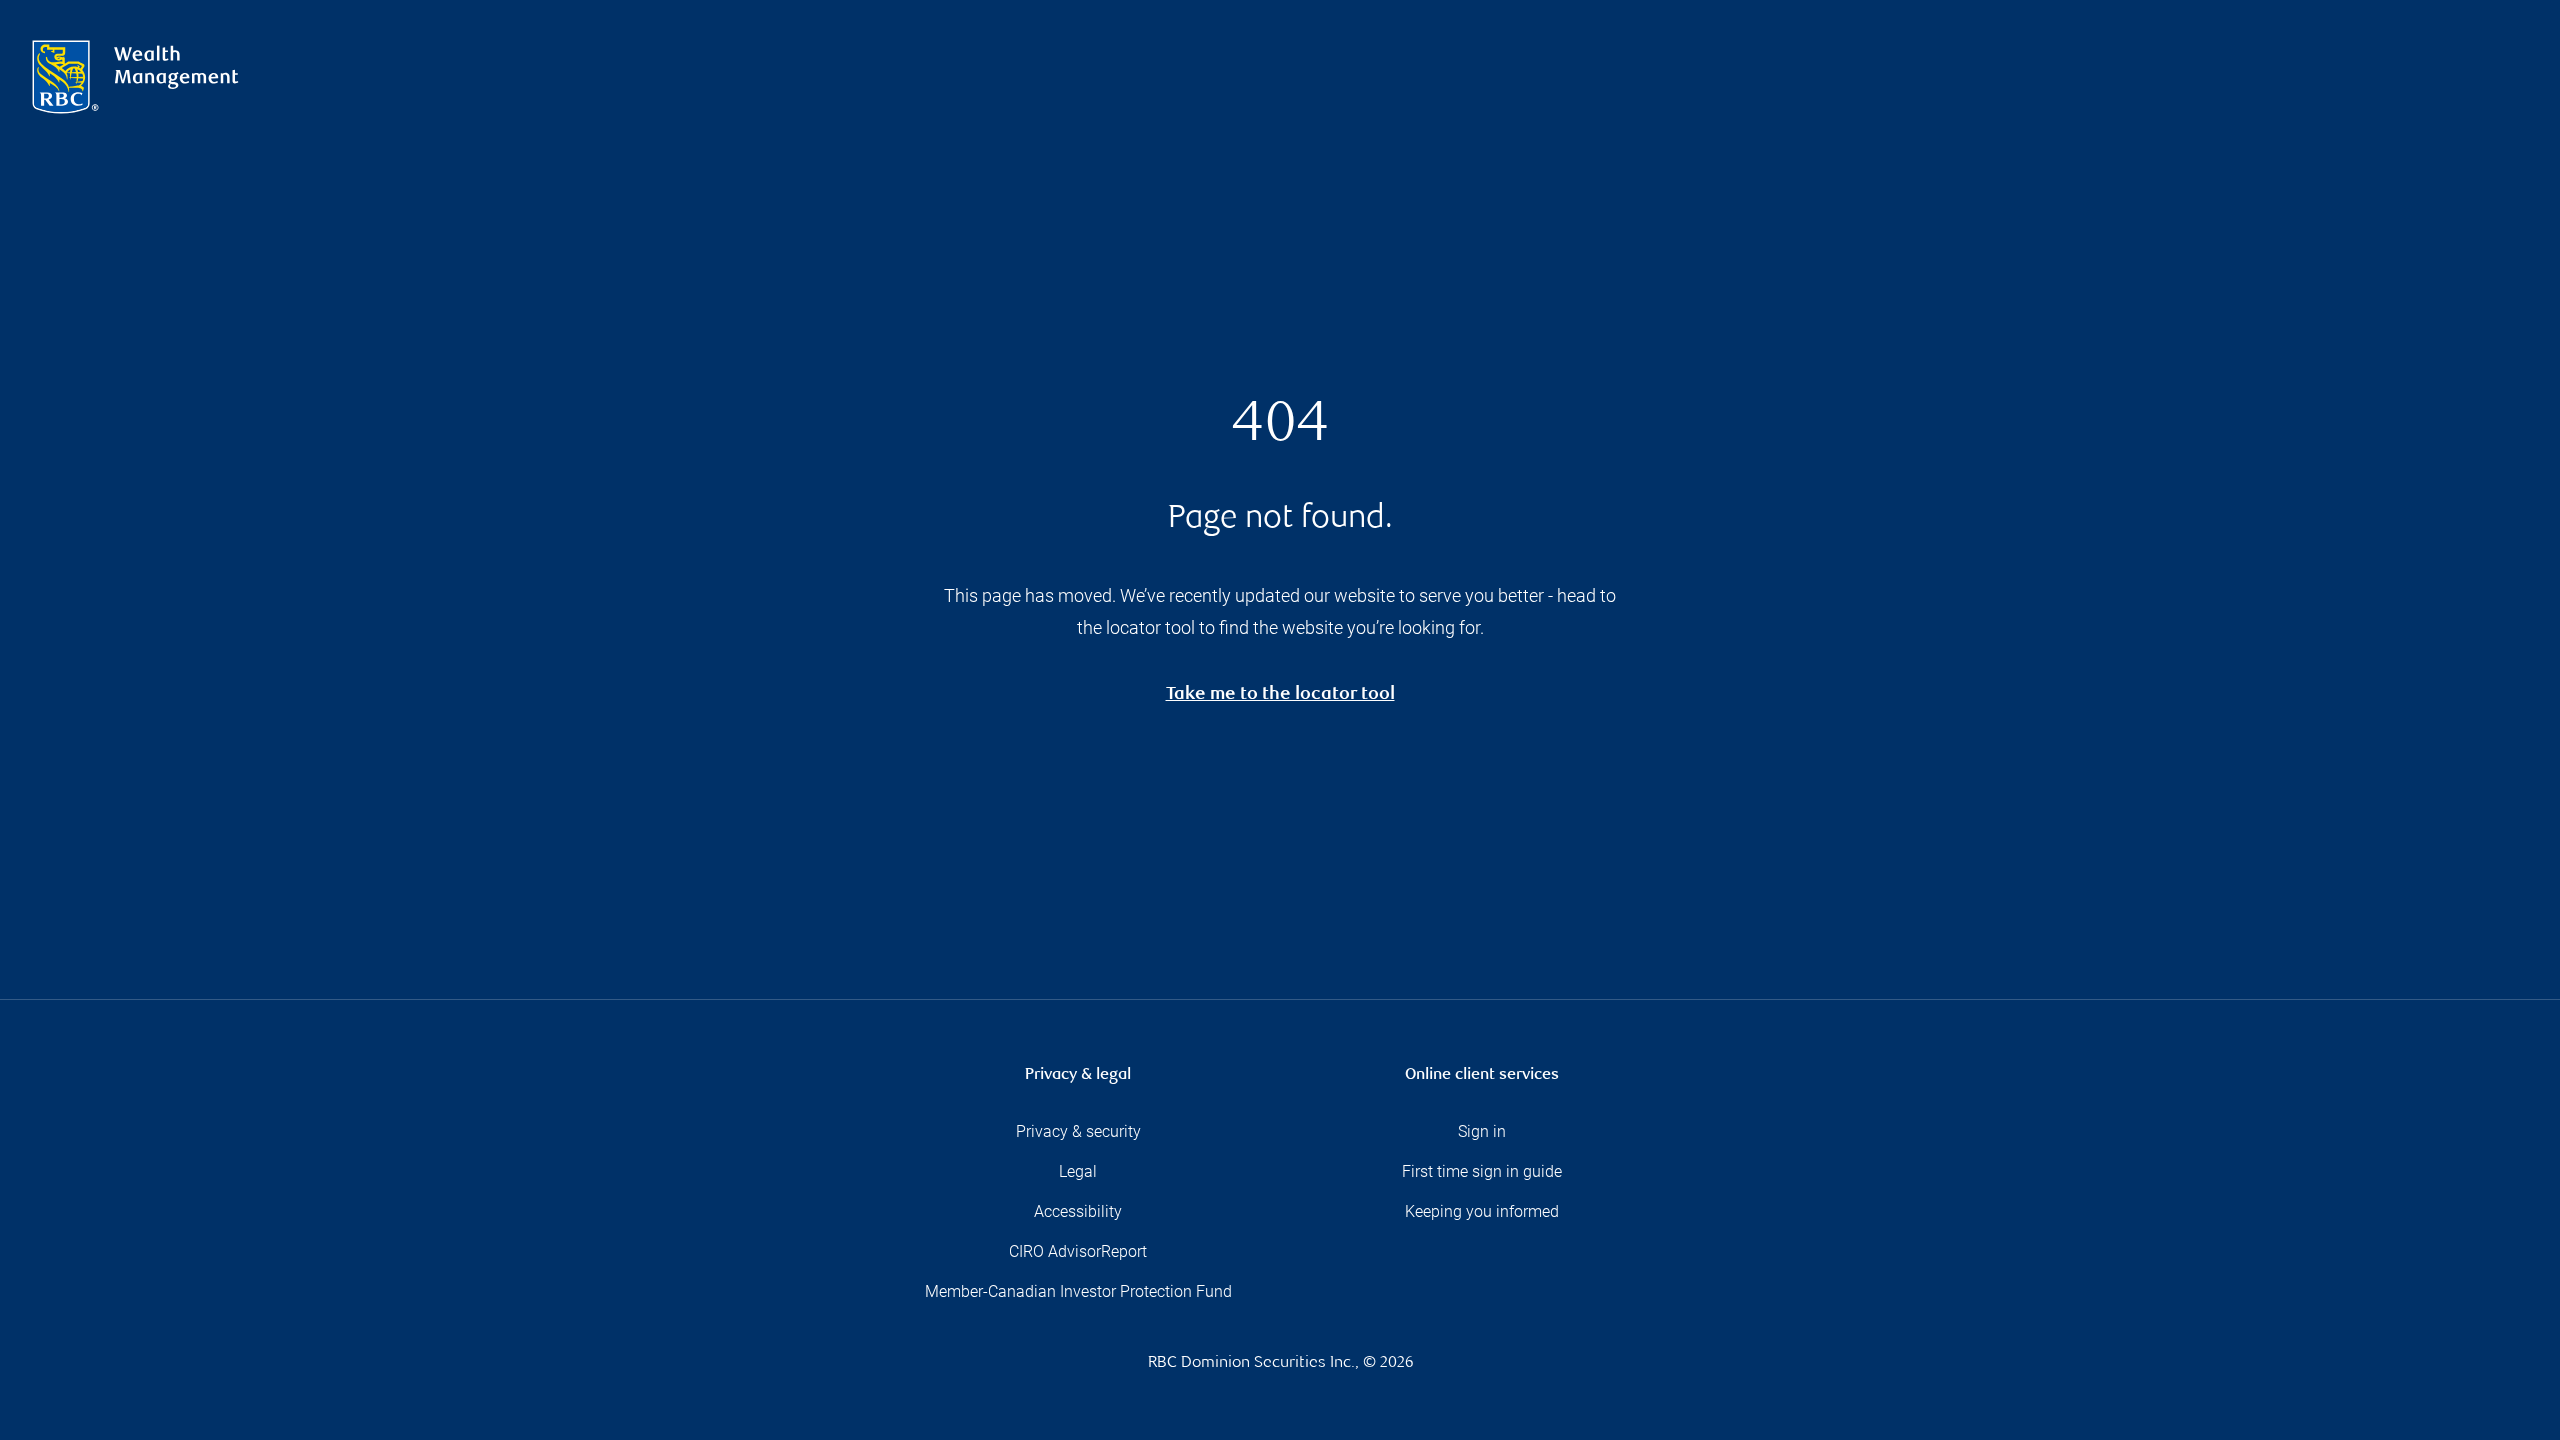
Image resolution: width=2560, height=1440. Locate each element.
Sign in (1482, 1131)
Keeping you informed (1482, 1211)
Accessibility (1078, 1211)
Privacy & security (1078, 1131)
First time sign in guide (1482, 1171)
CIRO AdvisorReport (1078, 1251)
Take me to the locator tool (1280, 695)
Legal (1078, 1171)
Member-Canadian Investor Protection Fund (1078, 1291)
